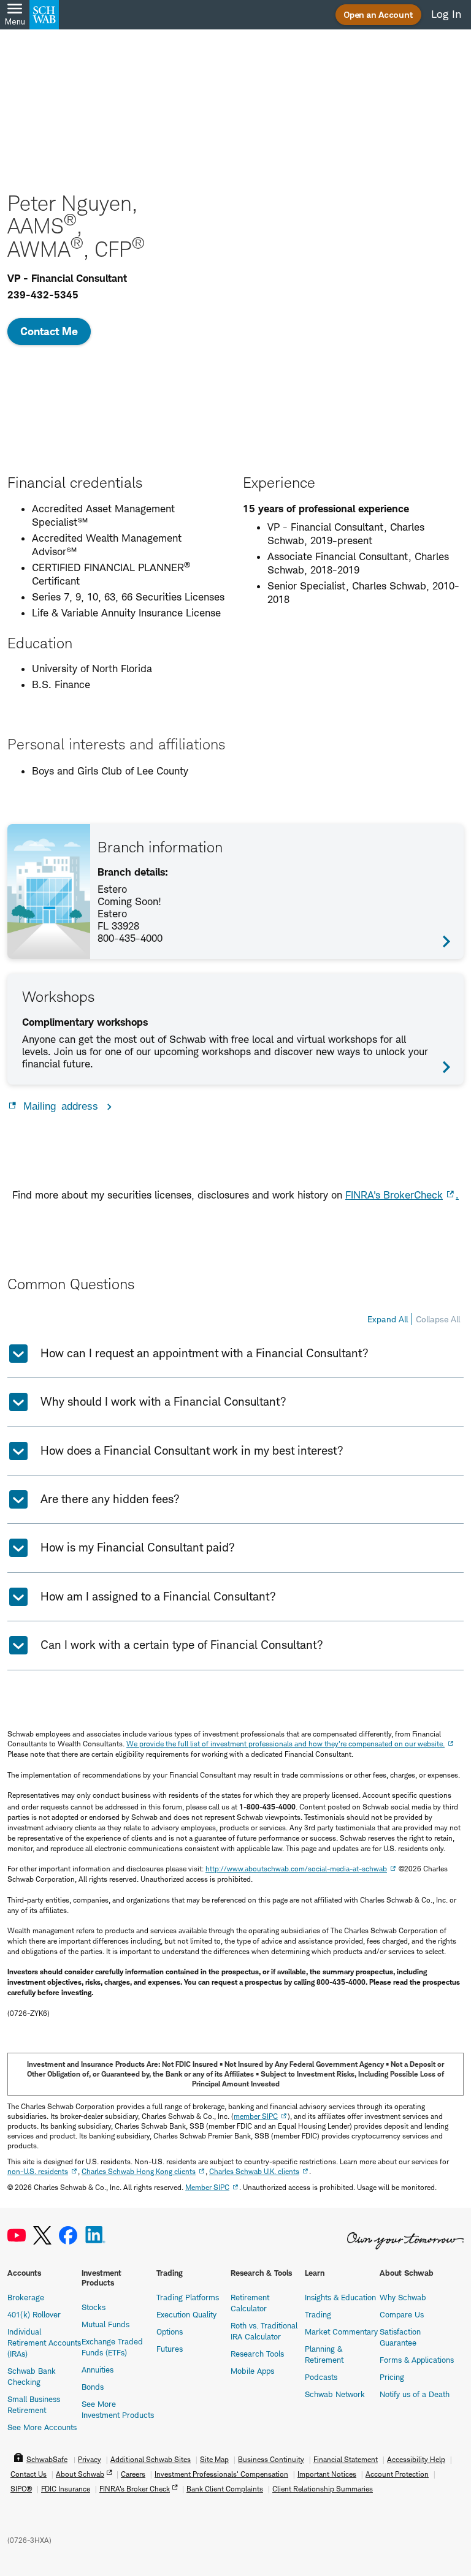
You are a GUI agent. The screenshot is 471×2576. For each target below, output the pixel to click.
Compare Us (402, 2314)
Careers (133, 2474)
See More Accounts (42, 2427)
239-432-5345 (43, 295)
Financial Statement (346, 2459)
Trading (318, 2314)
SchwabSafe (47, 2459)
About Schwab (80, 2474)
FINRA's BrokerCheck (394, 1195)
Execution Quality (186, 2314)
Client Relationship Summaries (323, 2489)
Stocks (94, 2307)
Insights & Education (340, 2297)
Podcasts (321, 2377)
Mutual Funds (105, 2324)
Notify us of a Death (415, 2394)
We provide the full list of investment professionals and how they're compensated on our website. (285, 1744)
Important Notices (327, 2474)
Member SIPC (207, 2187)
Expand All (388, 1319)
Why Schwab (403, 2297)
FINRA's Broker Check (135, 2489)
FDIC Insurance (66, 2489)
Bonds (93, 2387)
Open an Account (378, 14)
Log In (446, 14)
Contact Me (49, 331)
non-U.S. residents (38, 2171)
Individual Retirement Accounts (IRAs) (44, 2343)
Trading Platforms (188, 2297)
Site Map (214, 2459)
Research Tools (257, 2354)
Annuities (98, 2370)
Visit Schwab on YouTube (17, 2236)
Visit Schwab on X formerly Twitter (42, 2236)
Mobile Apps (252, 2371)
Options (170, 2332)
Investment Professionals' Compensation (221, 2474)
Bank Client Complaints (225, 2489)
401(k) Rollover (34, 2314)
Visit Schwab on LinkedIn (95, 2236)
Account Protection (397, 2474)
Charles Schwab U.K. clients (254, 2171)
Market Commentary (341, 2332)
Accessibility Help (416, 2459)
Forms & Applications (417, 2360)
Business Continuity (271, 2459)
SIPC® (21, 2489)
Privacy (90, 2459)
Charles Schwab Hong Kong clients (139, 2171)
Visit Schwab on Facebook (68, 2236)
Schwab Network (335, 2394)
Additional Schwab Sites (151, 2459)
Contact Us (29, 2474)
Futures (170, 2349)
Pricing (392, 2377)
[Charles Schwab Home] (44, 15)
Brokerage (26, 2297)
